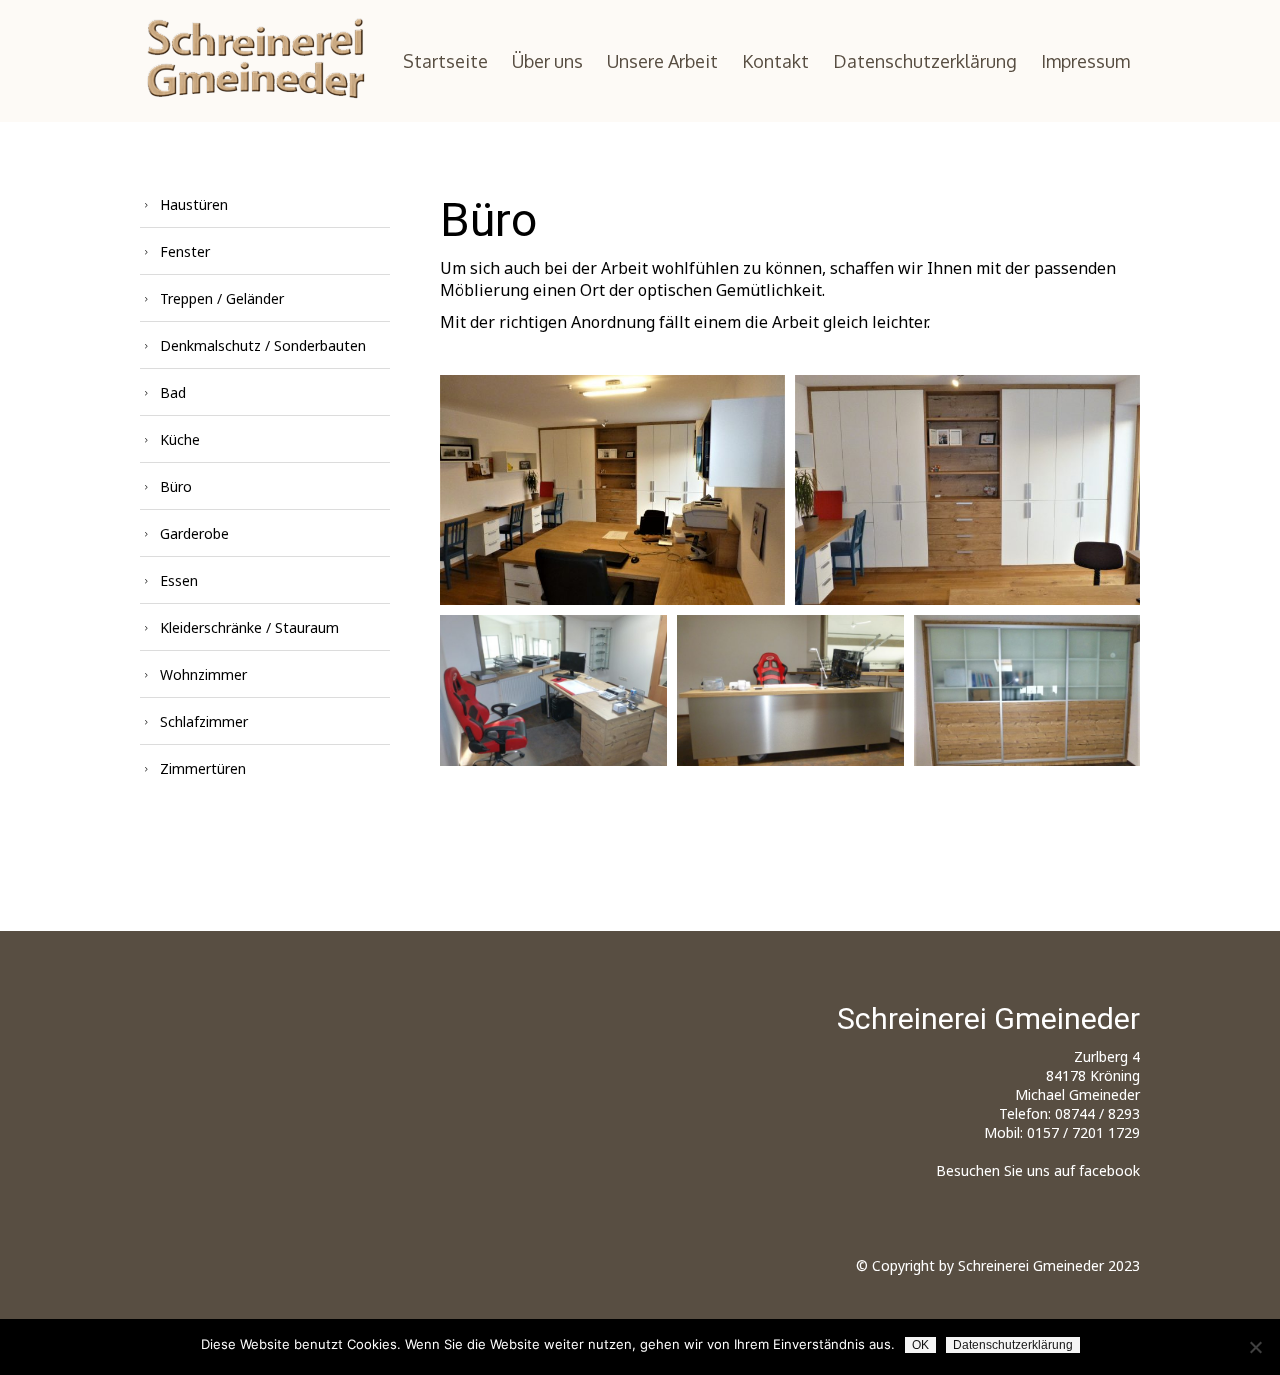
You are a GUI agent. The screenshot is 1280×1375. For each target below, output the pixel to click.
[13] (553, 690)
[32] (967, 490)
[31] (612, 490)
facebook (1109, 1170)
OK (920, 1345)
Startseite (445, 61)
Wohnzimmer (203, 674)
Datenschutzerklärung (925, 61)
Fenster (185, 251)
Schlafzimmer (204, 721)
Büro (176, 486)
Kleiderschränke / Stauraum (249, 627)
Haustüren (194, 204)
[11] (1027, 690)
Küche (180, 439)
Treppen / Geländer (222, 298)
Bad (173, 392)
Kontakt (775, 61)
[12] (790, 690)
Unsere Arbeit (662, 61)
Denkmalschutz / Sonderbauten (263, 345)
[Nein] (1255, 1347)
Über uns (547, 61)
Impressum (1085, 61)
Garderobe (194, 533)
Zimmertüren (203, 768)
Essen (179, 580)
